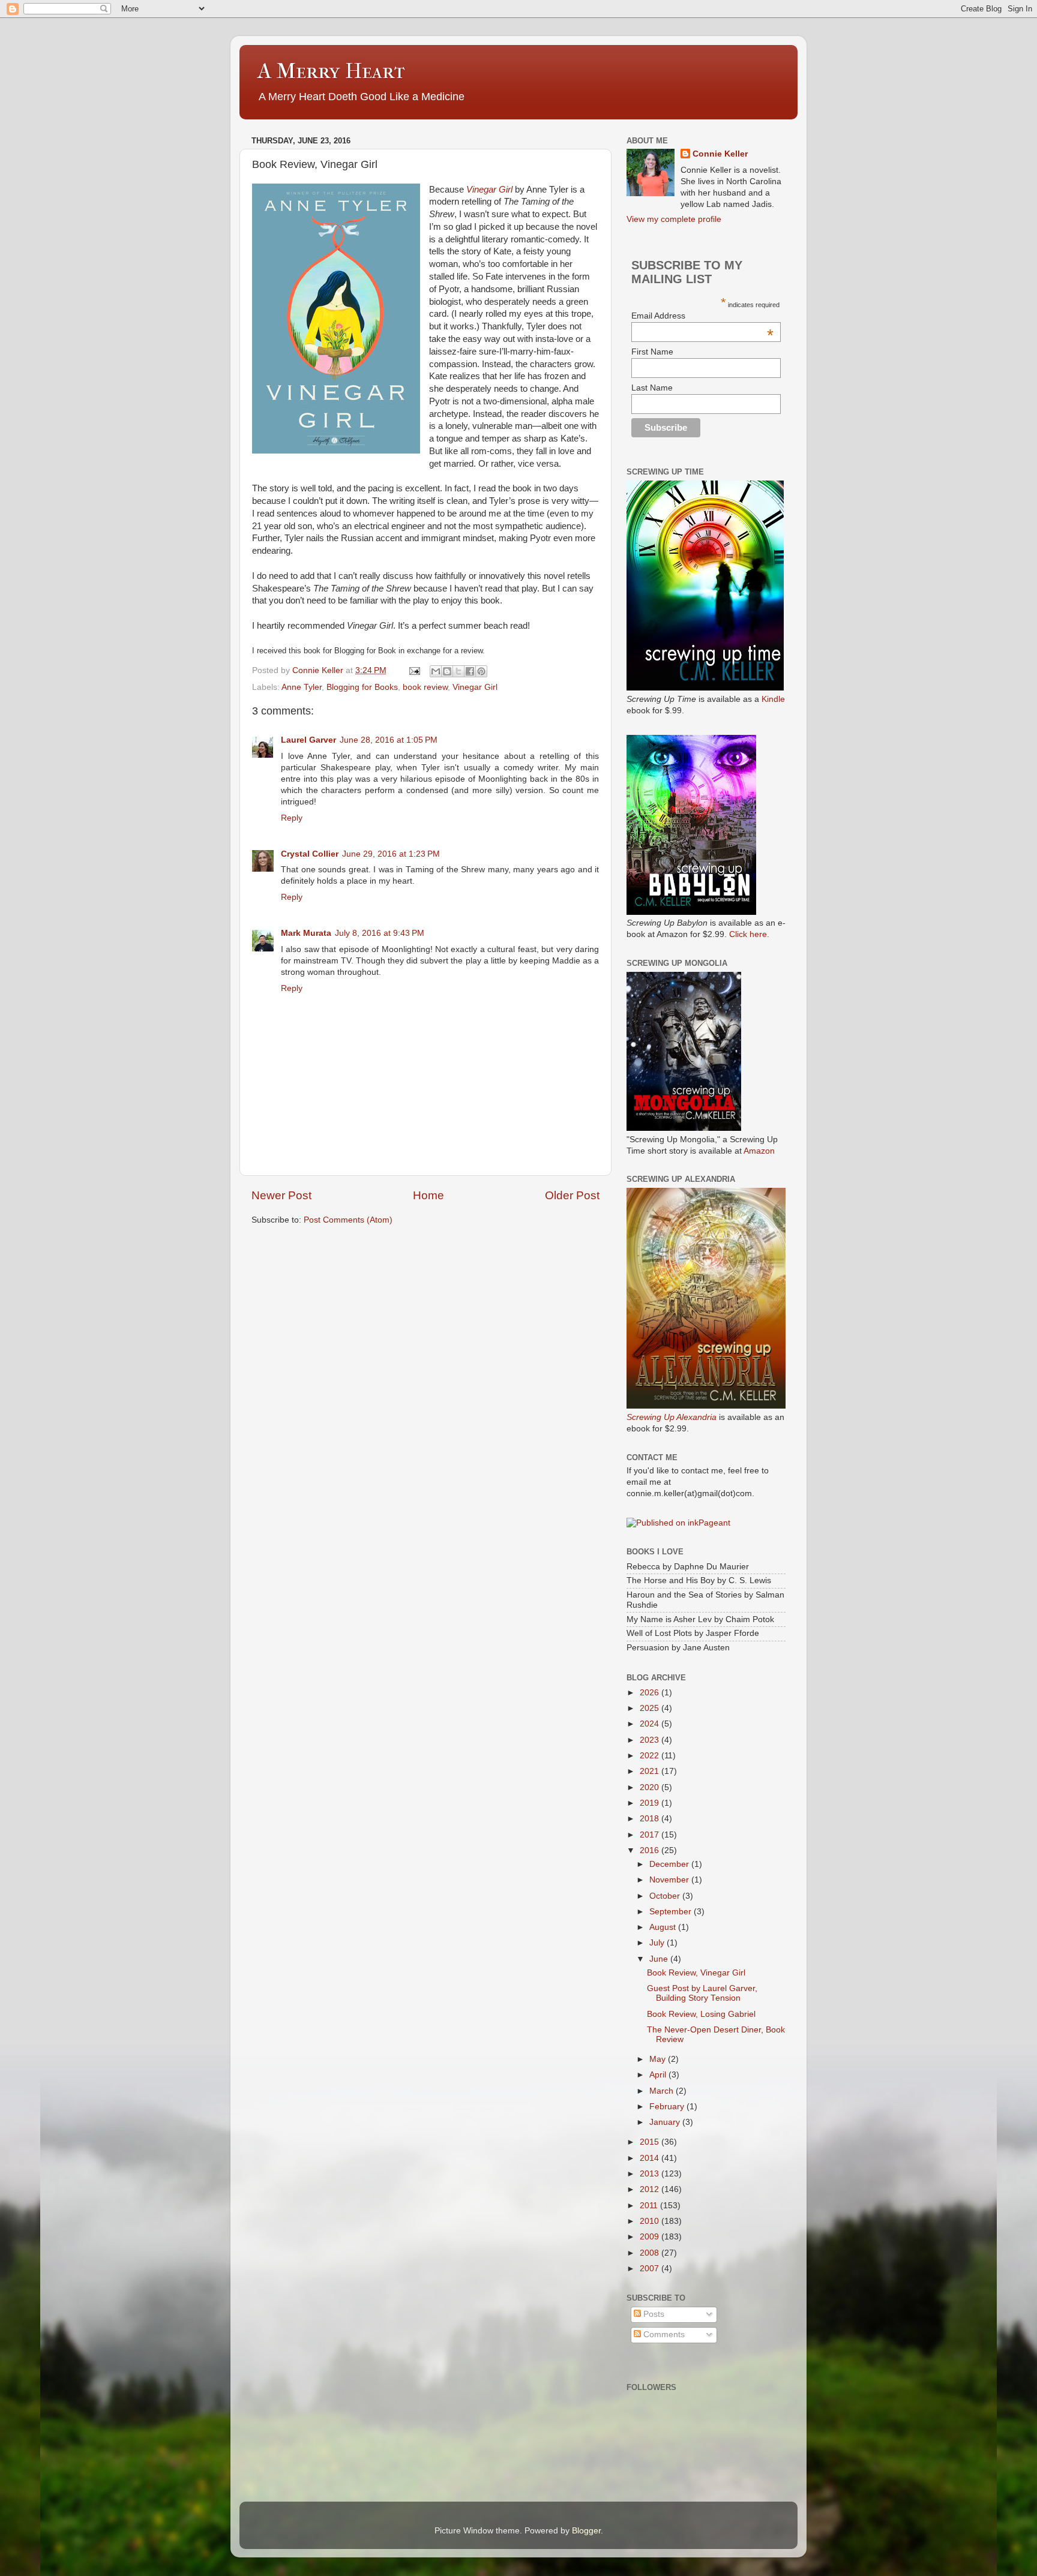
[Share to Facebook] (470, 671)
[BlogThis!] (447, 671)
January (666, 2122)
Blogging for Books (362, 687)
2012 (651, 2189)
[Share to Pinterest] (481, 671)
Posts (653, 2314)
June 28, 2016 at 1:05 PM (389, 740)
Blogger (586, 2531)
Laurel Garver (308, 740)
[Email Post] (414, 670)
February (668, 2107)
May (659, 2059)
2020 (651, 1787)
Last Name (652, 388)
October (666, 1896)
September (672, 1912)
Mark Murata (306, 933)
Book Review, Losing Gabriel (701, 2014)
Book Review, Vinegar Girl (696, 1973)
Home (428, 1195)
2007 (651, 2269)
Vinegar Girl (489, 190)
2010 (651, 2221)
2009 (651, 2237)
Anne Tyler (302, 687)
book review (425, 687)
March (663, 2091)
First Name (652, 352)
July (658, 1943)
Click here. (749, 934)
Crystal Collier (310, 854)
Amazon (759, 1151)
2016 (651, 1850)
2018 (651, 1819)
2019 (651, 1803)
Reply (292, 818)
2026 (651, 1693)
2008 (651, 2253)
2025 (651, 1708)
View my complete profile (674, 219)
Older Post (572, 1195)
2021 (651, 1771)
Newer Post (281, 1195)
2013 (651, 2174)
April (659, 2075)
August (664, 1927)
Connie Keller (720, 154)
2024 (651, 1724)
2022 (651, 1756)
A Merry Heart (331, 71)
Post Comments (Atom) (348, 1220)
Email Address (702, 316)
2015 (651, 2142)
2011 (650, 2206)
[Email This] (436, 671)
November (670, 1880)
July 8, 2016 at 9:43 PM (380, 933)
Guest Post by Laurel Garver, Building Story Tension (702, 1993)
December (670, 1864)
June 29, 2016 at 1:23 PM (391, 854)
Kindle (773, 699)
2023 (651, 1740)
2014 (651, 2158)
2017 (651, 1835)
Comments (663, 2335)
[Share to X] (458, 671)
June (660, 1959)
